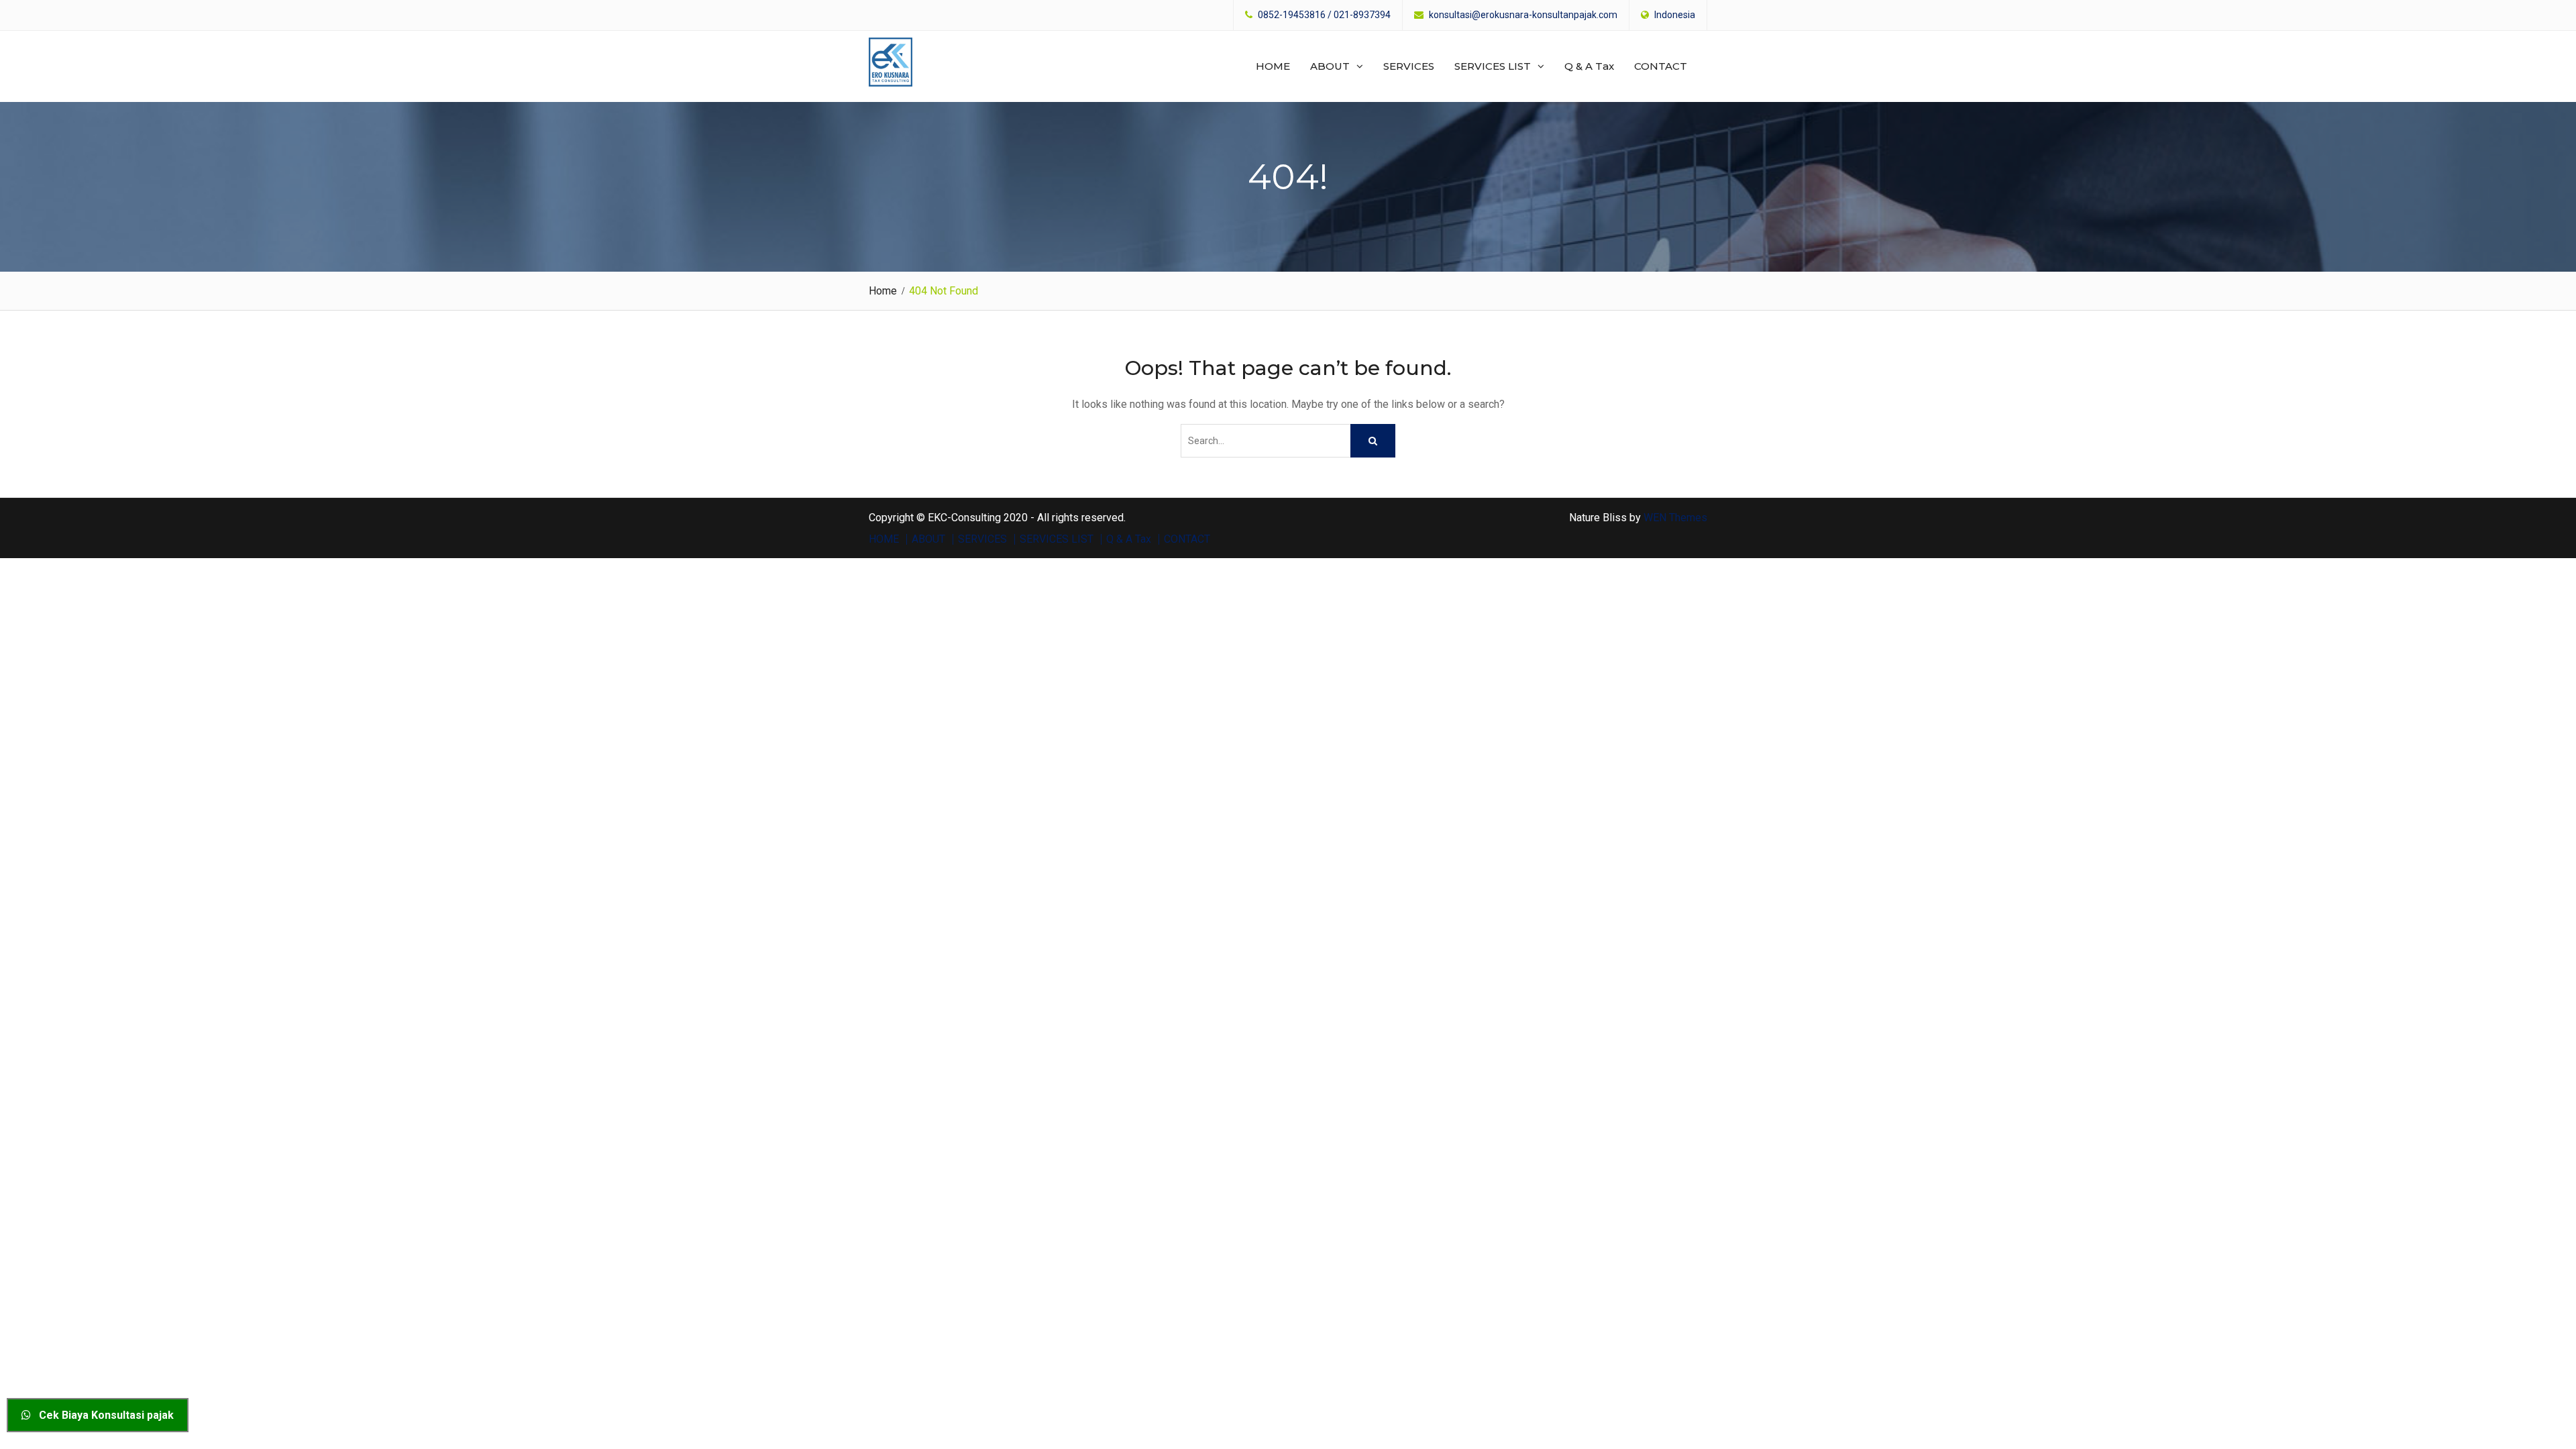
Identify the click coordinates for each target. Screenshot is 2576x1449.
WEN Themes (1675, 518)
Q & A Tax (1589, 66)
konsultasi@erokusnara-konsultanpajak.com (1523, 15)
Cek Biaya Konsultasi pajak (102, 1415)
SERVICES (1409, 66)
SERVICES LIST (1493, 66)
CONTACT (1661, 66)
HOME (1273, 66)
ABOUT (1330, 66)
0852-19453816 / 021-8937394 (1324, 15)
